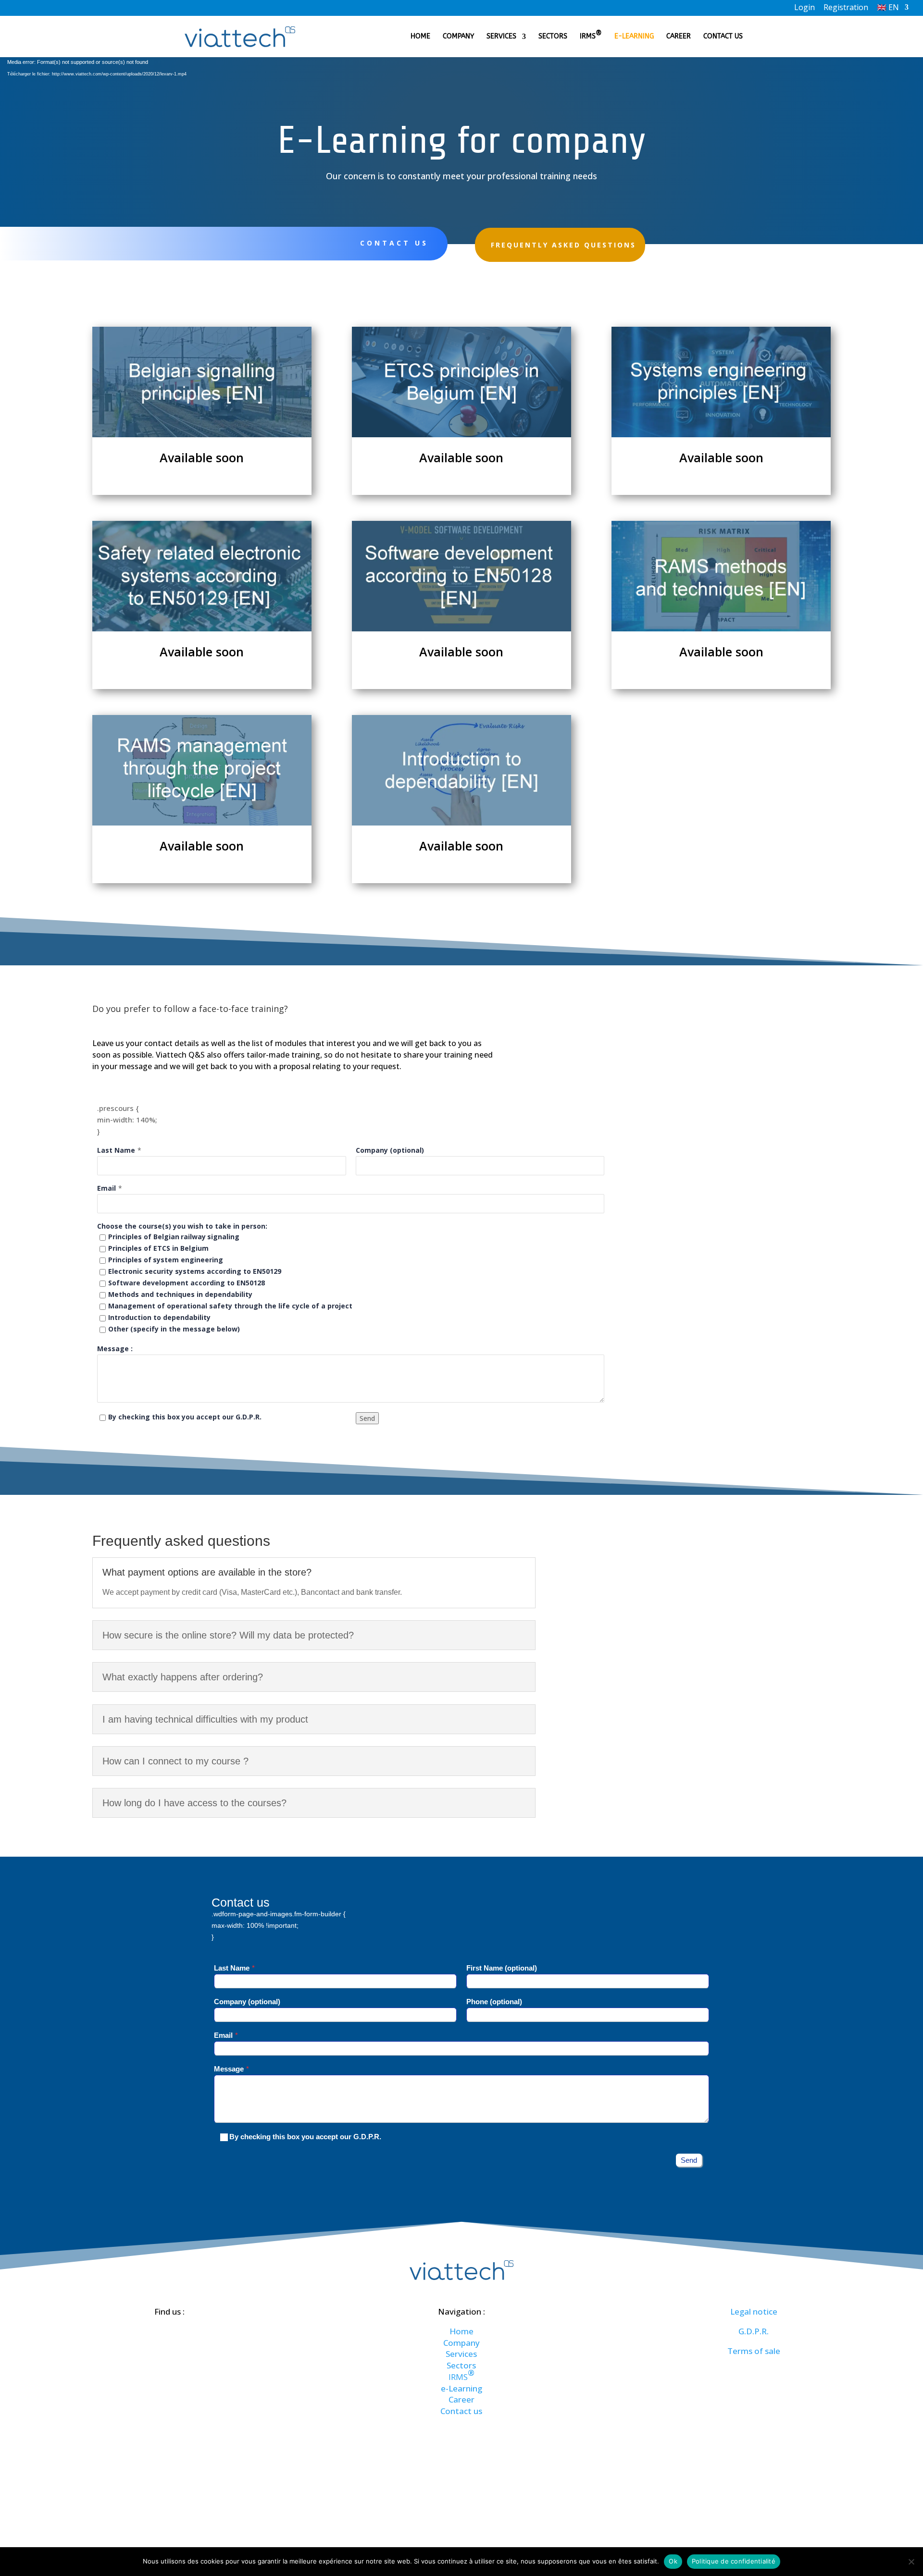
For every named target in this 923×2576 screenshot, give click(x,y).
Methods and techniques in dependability (180, 1294)
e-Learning (634, 37)
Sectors (553, 37)
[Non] (911, 2562)
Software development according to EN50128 (187, 1283)
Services (501, 37)
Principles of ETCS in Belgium (158, 1248)
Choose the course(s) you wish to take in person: (182, 1226)
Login (805, 8)
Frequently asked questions (563, 245)
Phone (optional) (494, 2002)
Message (229, 2069)
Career (679, 37)
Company (458, 37)
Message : (115, 1349)
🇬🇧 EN (888, 8)
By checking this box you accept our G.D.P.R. (185, 1417)
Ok (673, 2561)
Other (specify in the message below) (174, 1329)
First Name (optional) (502, 1968)
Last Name (116, 1150)
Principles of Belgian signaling (174, 1237)
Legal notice (754, 2311)
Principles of (166, 1260)
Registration (846, 8)
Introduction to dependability (159, 1317)
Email (106, 1188)
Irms (591, 37)
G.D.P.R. (754, 2331)
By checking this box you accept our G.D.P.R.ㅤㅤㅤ (305, 2137)
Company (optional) (390, 1150)
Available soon (202, 457)
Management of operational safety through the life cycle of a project (230, 1306)
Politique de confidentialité (734, 2561)
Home (420, 37)
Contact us (723, 37)
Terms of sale (754, 2351)
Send (367, 1418)
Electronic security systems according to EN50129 (195, 1271)
